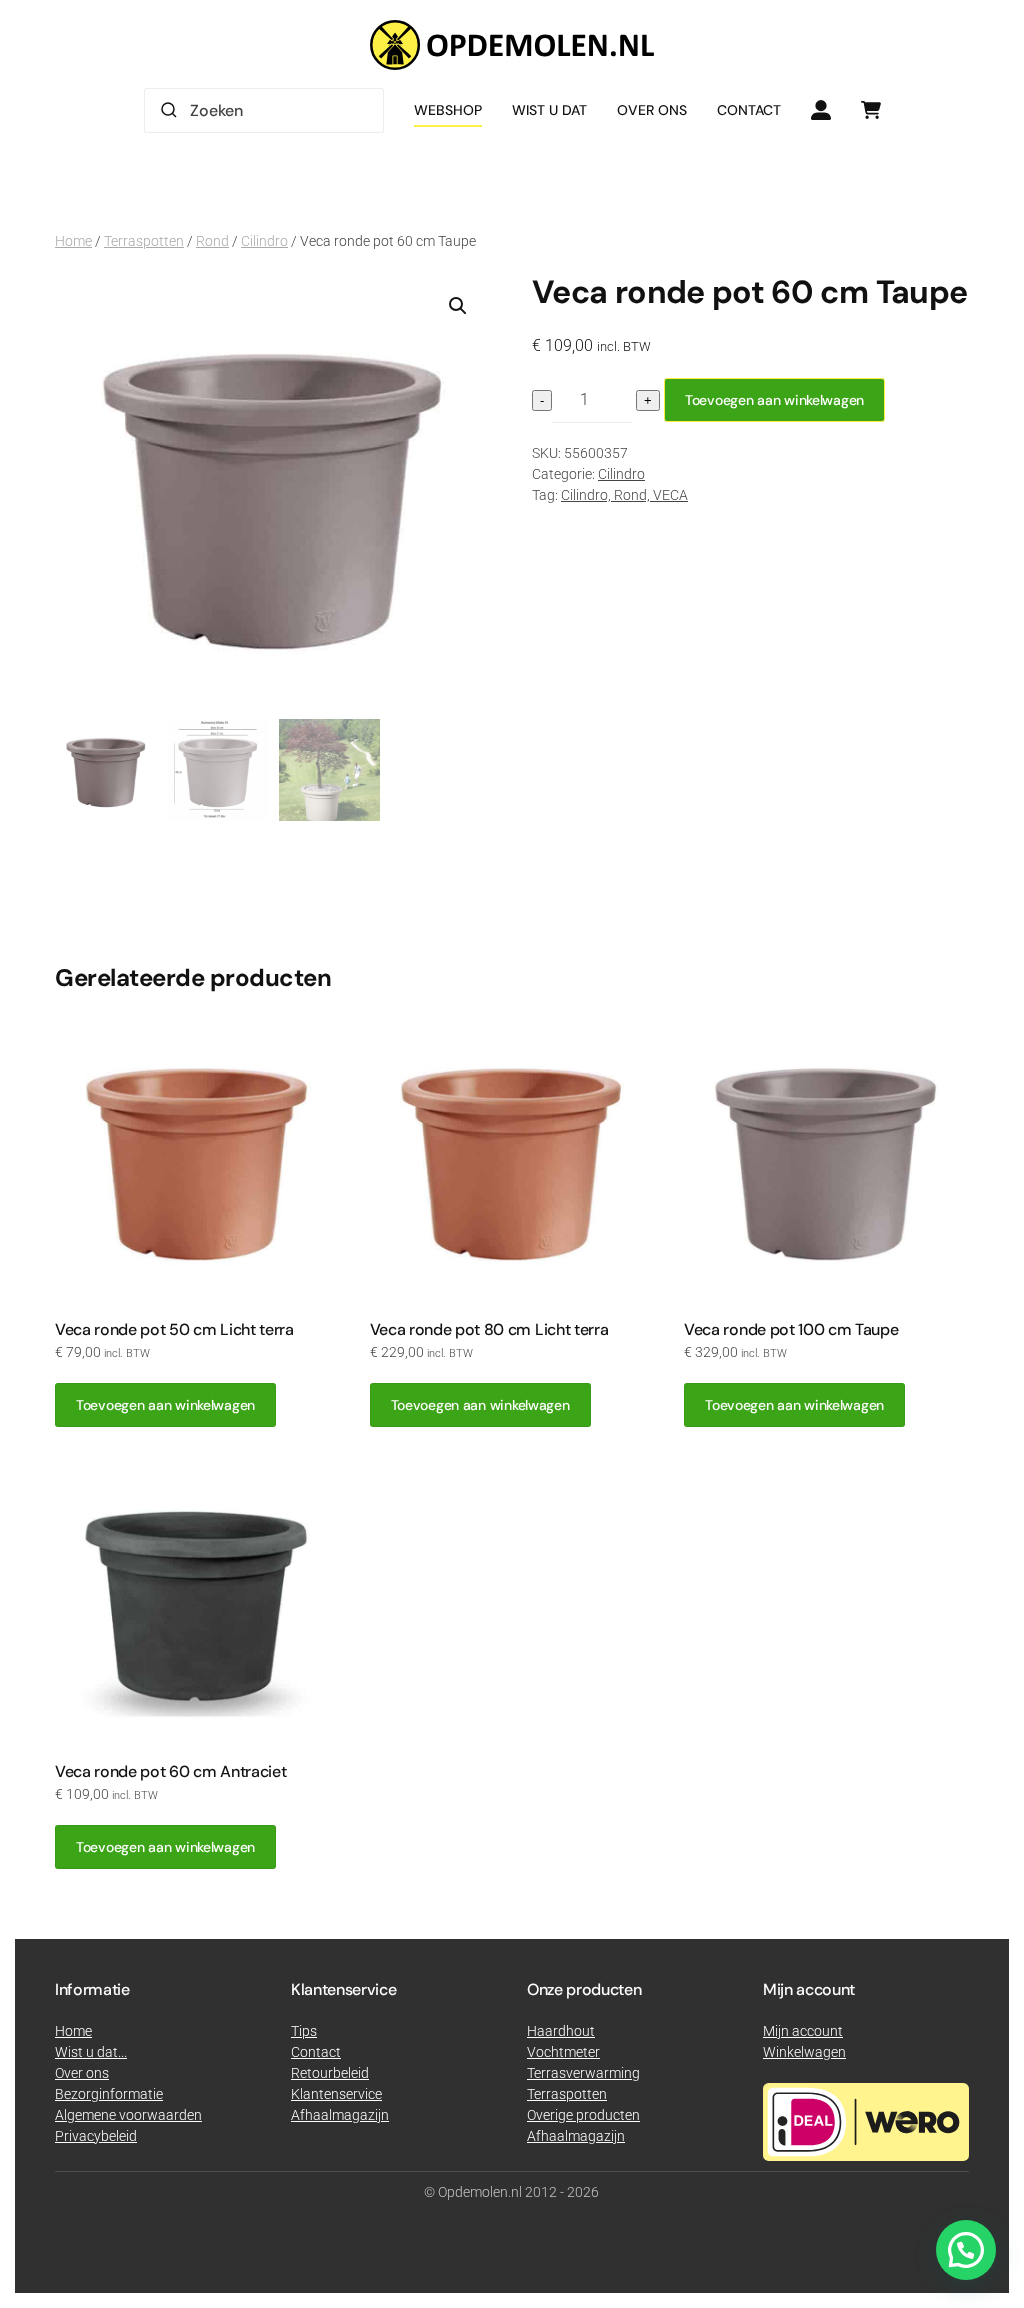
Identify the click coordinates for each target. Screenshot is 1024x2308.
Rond (212, 241)
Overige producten (583, 2115)
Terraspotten (144, 241)
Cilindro (264, 241)
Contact (749, 110)
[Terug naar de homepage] (512, 45)
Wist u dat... (91, 2052)
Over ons (652, 110)
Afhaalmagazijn (576, 2136)
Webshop (448, 110)
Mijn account (803, 2031)
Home (73, 241)
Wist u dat (549, 110)
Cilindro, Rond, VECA (624, 495)
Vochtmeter (563, 2052)
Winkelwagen (804, 2052)
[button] (458, 306)
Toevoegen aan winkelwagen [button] (165, 1405)
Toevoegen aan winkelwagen (774, 400)
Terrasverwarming (583, 2073)
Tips (304, 2031)
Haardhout (561, 2031)
